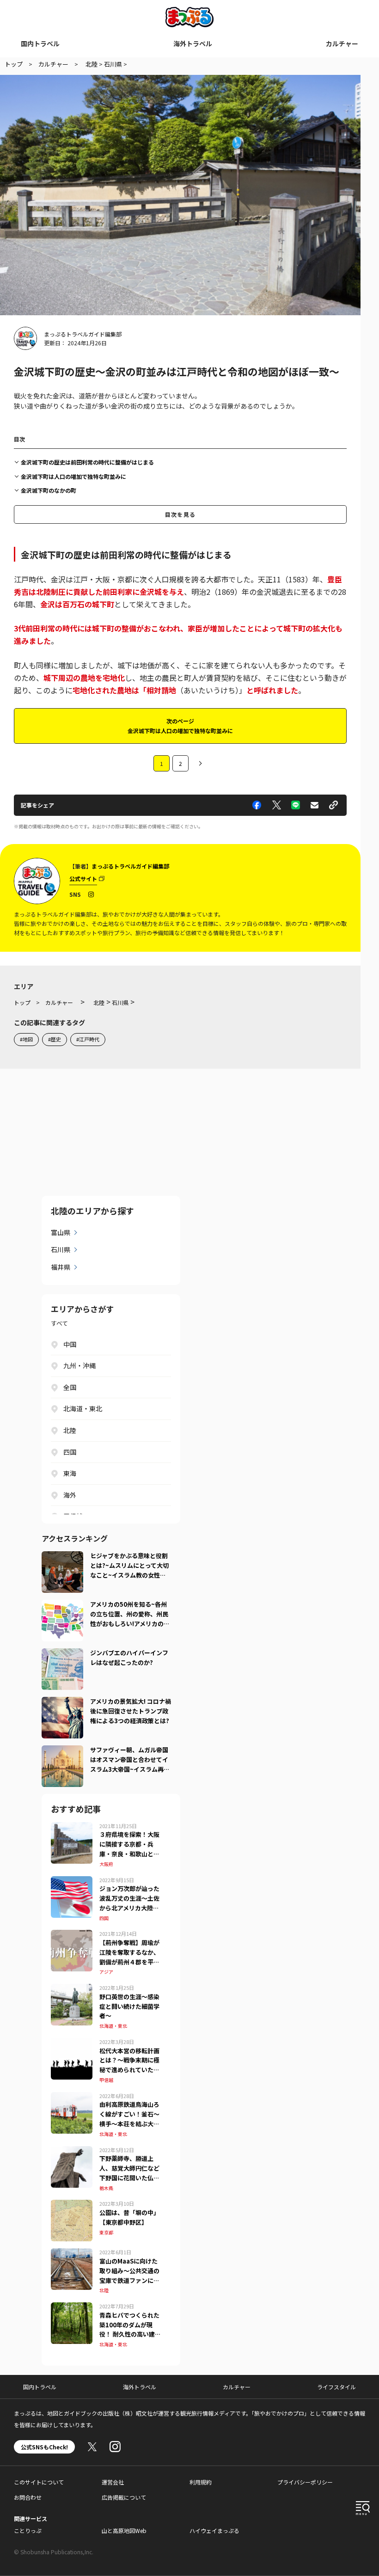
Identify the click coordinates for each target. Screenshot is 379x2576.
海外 (70, 1495)
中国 (70, 1344)
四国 (70, 1452)
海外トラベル (193, 43)
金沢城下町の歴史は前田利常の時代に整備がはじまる (87, 462)
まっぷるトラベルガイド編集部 (83, 334)
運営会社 (113, 2482)
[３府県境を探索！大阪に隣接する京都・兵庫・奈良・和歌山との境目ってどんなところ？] (72, 1828)
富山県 (61, 1232)
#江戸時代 (88, 1039)
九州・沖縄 (79, 1365)
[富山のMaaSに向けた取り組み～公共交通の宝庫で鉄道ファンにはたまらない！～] (72, 2254)
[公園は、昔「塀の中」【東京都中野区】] (72, 2205)
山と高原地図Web (124, 2530)
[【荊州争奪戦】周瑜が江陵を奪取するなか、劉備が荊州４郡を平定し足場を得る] (72, 1935)
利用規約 (201, 2482)
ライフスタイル (336, 2387)
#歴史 (55, 1039)
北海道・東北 (83, 1408)
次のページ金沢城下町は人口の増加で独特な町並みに (180, 725)
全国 (70, 1387)
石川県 (61, 1249)
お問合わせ (28, 2497)
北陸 (70, 1430)
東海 (70, 1473)
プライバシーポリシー (305, 2482)
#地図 (26, 1039)
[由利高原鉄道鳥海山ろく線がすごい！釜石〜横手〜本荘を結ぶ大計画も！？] (72, 2098)
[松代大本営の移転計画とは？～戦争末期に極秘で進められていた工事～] (72, 2044)
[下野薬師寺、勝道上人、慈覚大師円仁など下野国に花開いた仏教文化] (72, 2152)
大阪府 (106, 1864)
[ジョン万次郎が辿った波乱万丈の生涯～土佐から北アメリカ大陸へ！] (72, 1882)
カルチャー (342, 43)
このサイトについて (39, 2482)
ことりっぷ (28, 2530)
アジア (106, 1972)
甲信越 (106, 2080)
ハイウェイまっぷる (214, 2530)
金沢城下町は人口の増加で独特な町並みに (73, 476)
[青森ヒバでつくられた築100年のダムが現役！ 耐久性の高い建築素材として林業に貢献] (72, 2308)
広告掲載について (124, 2497)
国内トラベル (40, 43)
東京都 (106, 2232)
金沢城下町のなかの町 (49, 490)
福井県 (61, 1267)
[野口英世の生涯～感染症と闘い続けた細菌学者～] (72, 1989)
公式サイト (83, 878)
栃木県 (106, 2188)
